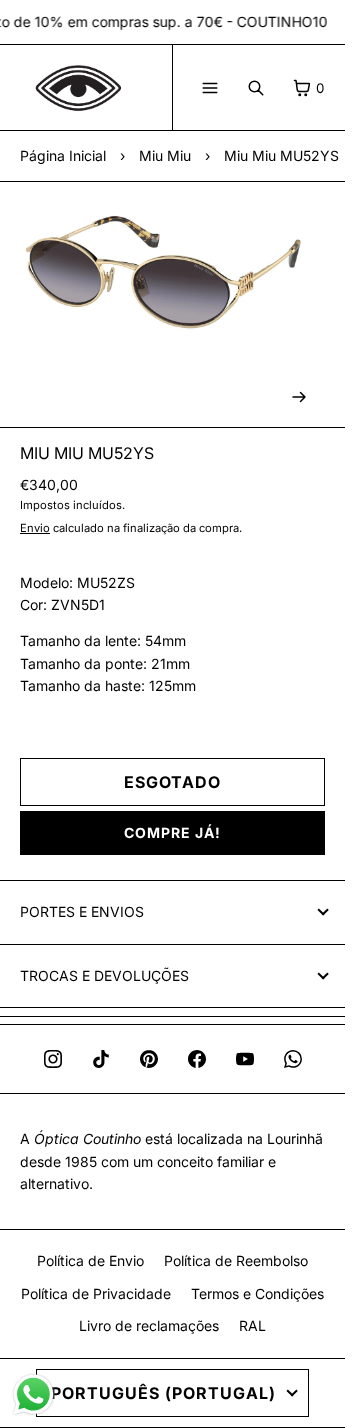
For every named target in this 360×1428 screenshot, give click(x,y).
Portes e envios (82, 911)
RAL (252, 1325)
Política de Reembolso (236, 1260)
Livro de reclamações (149, 1325)
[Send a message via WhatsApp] (33, 1394)
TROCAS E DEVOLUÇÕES (104, 975)
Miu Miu (165, 155)
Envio (35, 528)
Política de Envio (90, 1260)
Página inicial (63, 155)
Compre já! (172, 832)
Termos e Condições (257, 1293)
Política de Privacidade (96, 1293)
